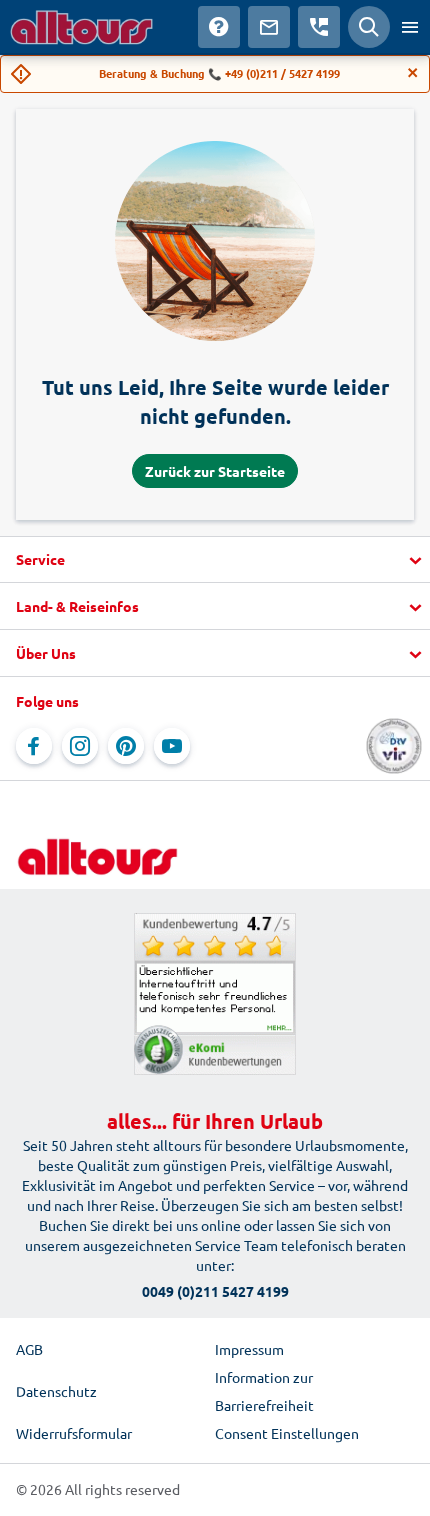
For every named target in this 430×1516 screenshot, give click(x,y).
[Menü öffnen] (410, 27)
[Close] (413, 73)
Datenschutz (56, 1391)
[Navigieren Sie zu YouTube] (172, 746)
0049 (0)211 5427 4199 (215, 1291)
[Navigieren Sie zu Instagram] (80, 746)
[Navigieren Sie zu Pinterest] (126, 746)
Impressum (249, 1349)
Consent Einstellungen (287, 1433)
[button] (215, 560)
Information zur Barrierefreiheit (264, 1391)
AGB (29, 1349)
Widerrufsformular (74, 1433)
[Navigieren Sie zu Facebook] (34, 746)
